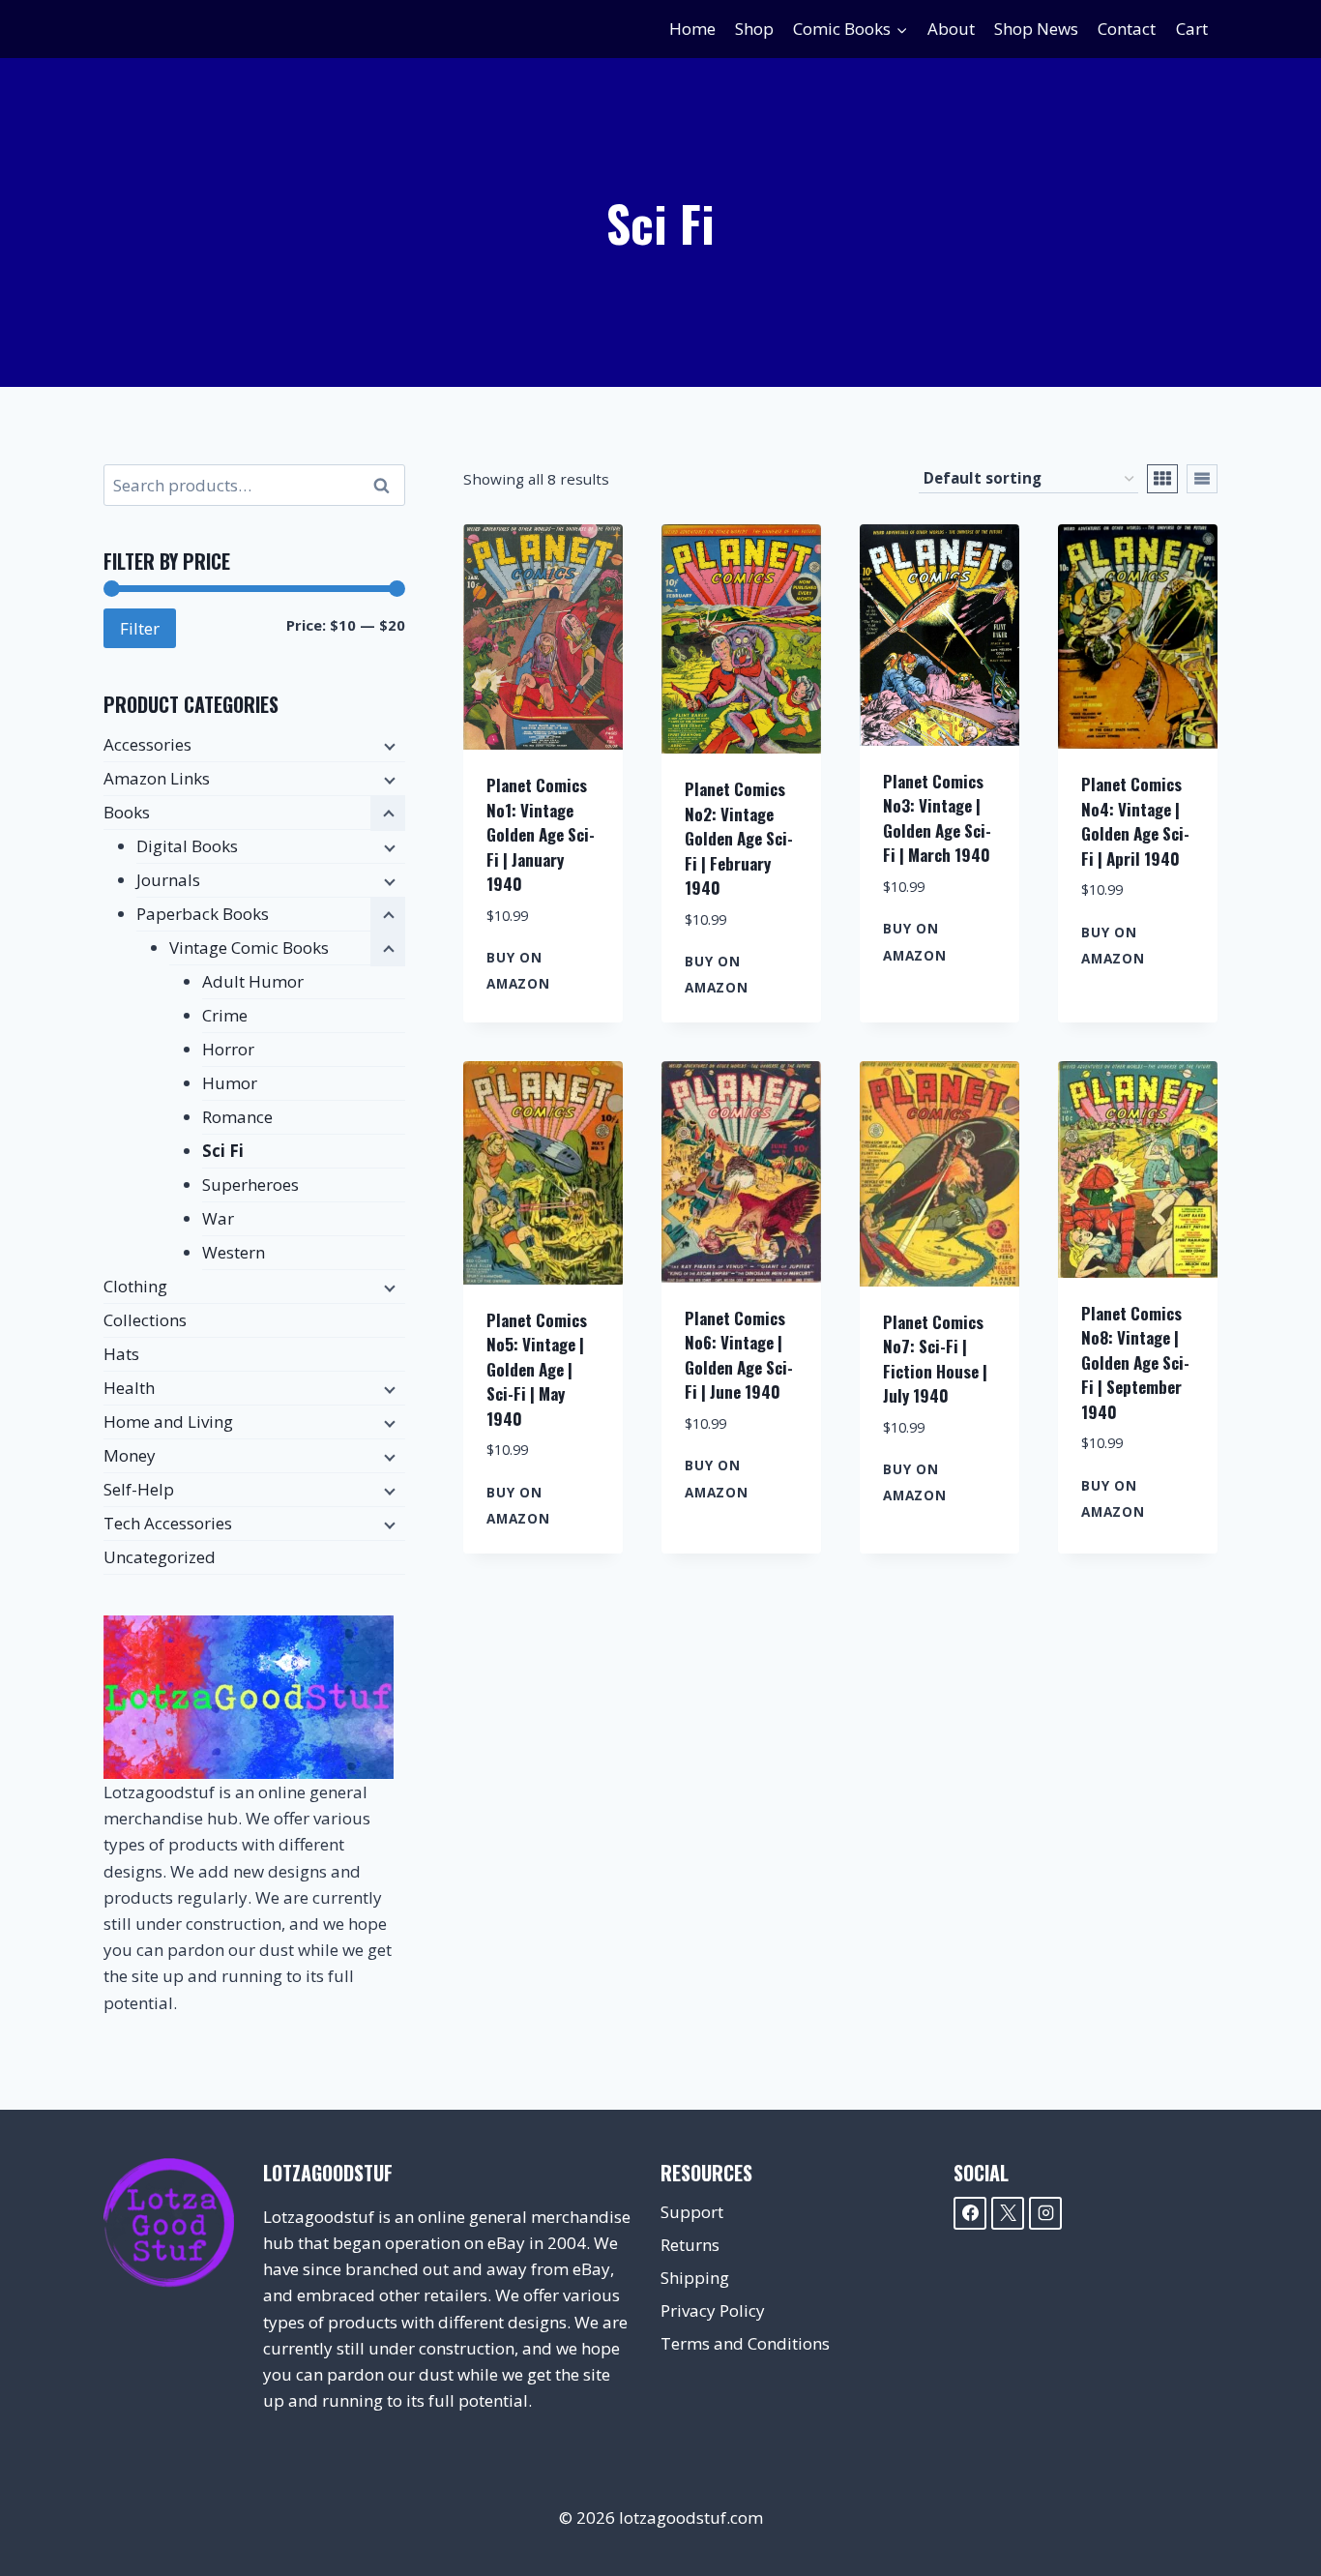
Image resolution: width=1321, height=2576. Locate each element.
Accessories (147, 744)
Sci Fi (223, 1151)
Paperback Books (203, 914)
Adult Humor (253, 981)
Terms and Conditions (745, 2343)
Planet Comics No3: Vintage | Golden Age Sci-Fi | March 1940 (937, 818)
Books (127, 812)
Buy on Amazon (518, 970)
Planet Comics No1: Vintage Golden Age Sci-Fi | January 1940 (541, 834)
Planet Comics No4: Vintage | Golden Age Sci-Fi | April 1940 (1135, 821)
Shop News (1036, 29)
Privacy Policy (713, 2310)
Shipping (695, 2278)
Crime (225, 1015)
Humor (230, 1083)
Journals (168, 880)
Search (387, 486)
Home (692, 29)
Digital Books (187, 846)
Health (129, 1388)
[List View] (1202, 479)
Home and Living (168, 1421)
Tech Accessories (168, 1523)
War (218, 1218)
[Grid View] (1162, 479)
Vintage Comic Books (249, 947)
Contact (1127, 29)
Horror (228, 1049)
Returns (690, 2245)
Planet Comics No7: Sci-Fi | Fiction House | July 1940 (935, 1359)
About (951, 29)
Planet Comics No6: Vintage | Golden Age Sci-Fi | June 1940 (739, 1355)
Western (234, 1252)
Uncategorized (160, 1557)
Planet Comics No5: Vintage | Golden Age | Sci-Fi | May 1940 (537, 1369)
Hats (121, 1354)
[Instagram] (1045, 2213)
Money (130, 1455)
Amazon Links (157, 778)
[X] (1008, 2213)
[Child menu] (388, 746)
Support (692, 2212)
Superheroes (250, 1184)
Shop (754, 29)
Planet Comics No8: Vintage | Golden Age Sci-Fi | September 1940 (1135, 1362)
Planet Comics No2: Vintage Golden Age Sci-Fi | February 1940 (739, 838)
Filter (140, 628)
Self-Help (139, 1489)
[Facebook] (970, 2213)
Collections (145, 1320)
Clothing (135, 1286)
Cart (1192, 29)
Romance (237, 1117)
